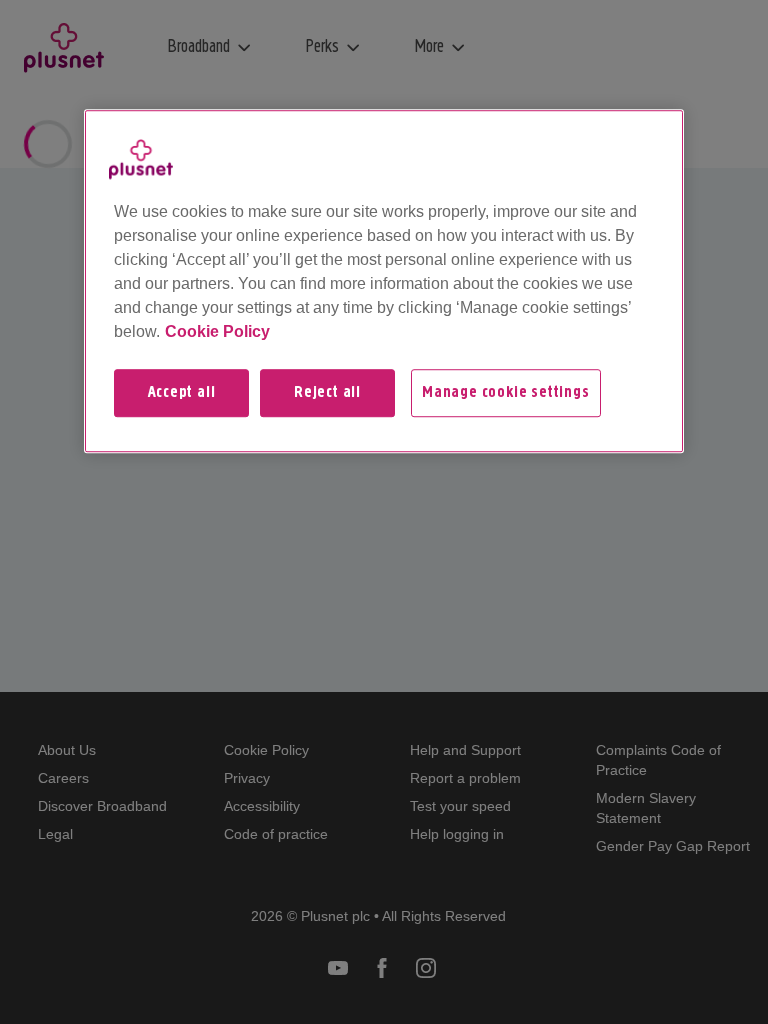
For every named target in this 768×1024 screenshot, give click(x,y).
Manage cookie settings (506, 393)
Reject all (327, 393)
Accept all (182, 393)
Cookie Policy (217, 331)
